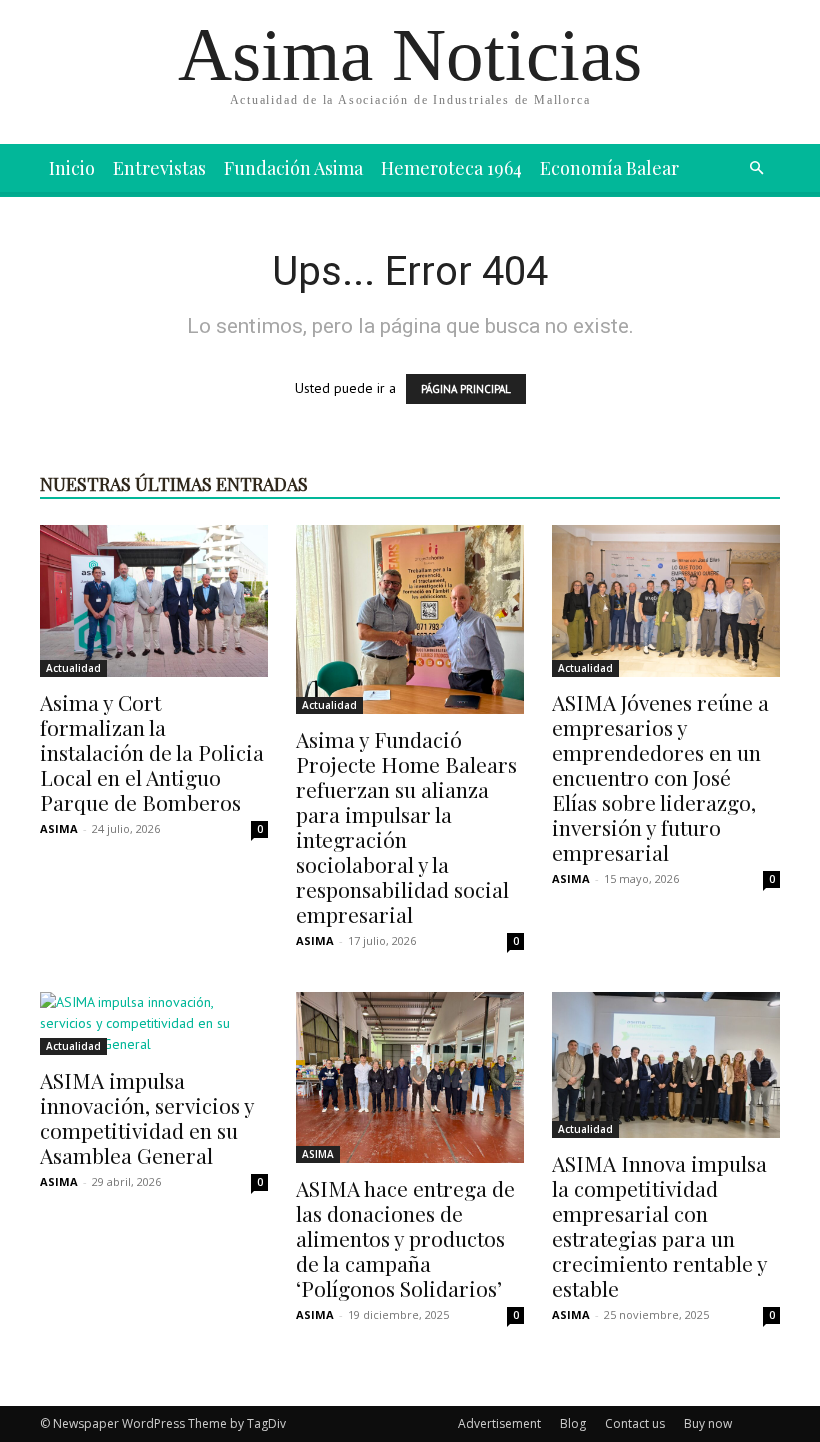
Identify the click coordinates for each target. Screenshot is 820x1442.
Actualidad (73, 668)
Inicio (72, 168)
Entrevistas (159, 168)
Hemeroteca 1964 (451, 168)
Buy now (708, 1423)
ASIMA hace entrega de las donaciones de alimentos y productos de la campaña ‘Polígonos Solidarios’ (405, 1238)
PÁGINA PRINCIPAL (466, 389)
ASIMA (59, 828)
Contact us (635, 1423)
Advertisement (499, 1423)
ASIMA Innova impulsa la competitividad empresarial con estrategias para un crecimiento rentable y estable (659, 1225)
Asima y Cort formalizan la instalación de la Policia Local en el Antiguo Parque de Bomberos (152, 752)
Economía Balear (609, 168)
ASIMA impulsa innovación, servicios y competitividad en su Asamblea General (147, 1117)
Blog (573, 1423)
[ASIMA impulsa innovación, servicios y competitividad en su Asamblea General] (154, 1023)
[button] (756, 168)
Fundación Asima (293, 168)
